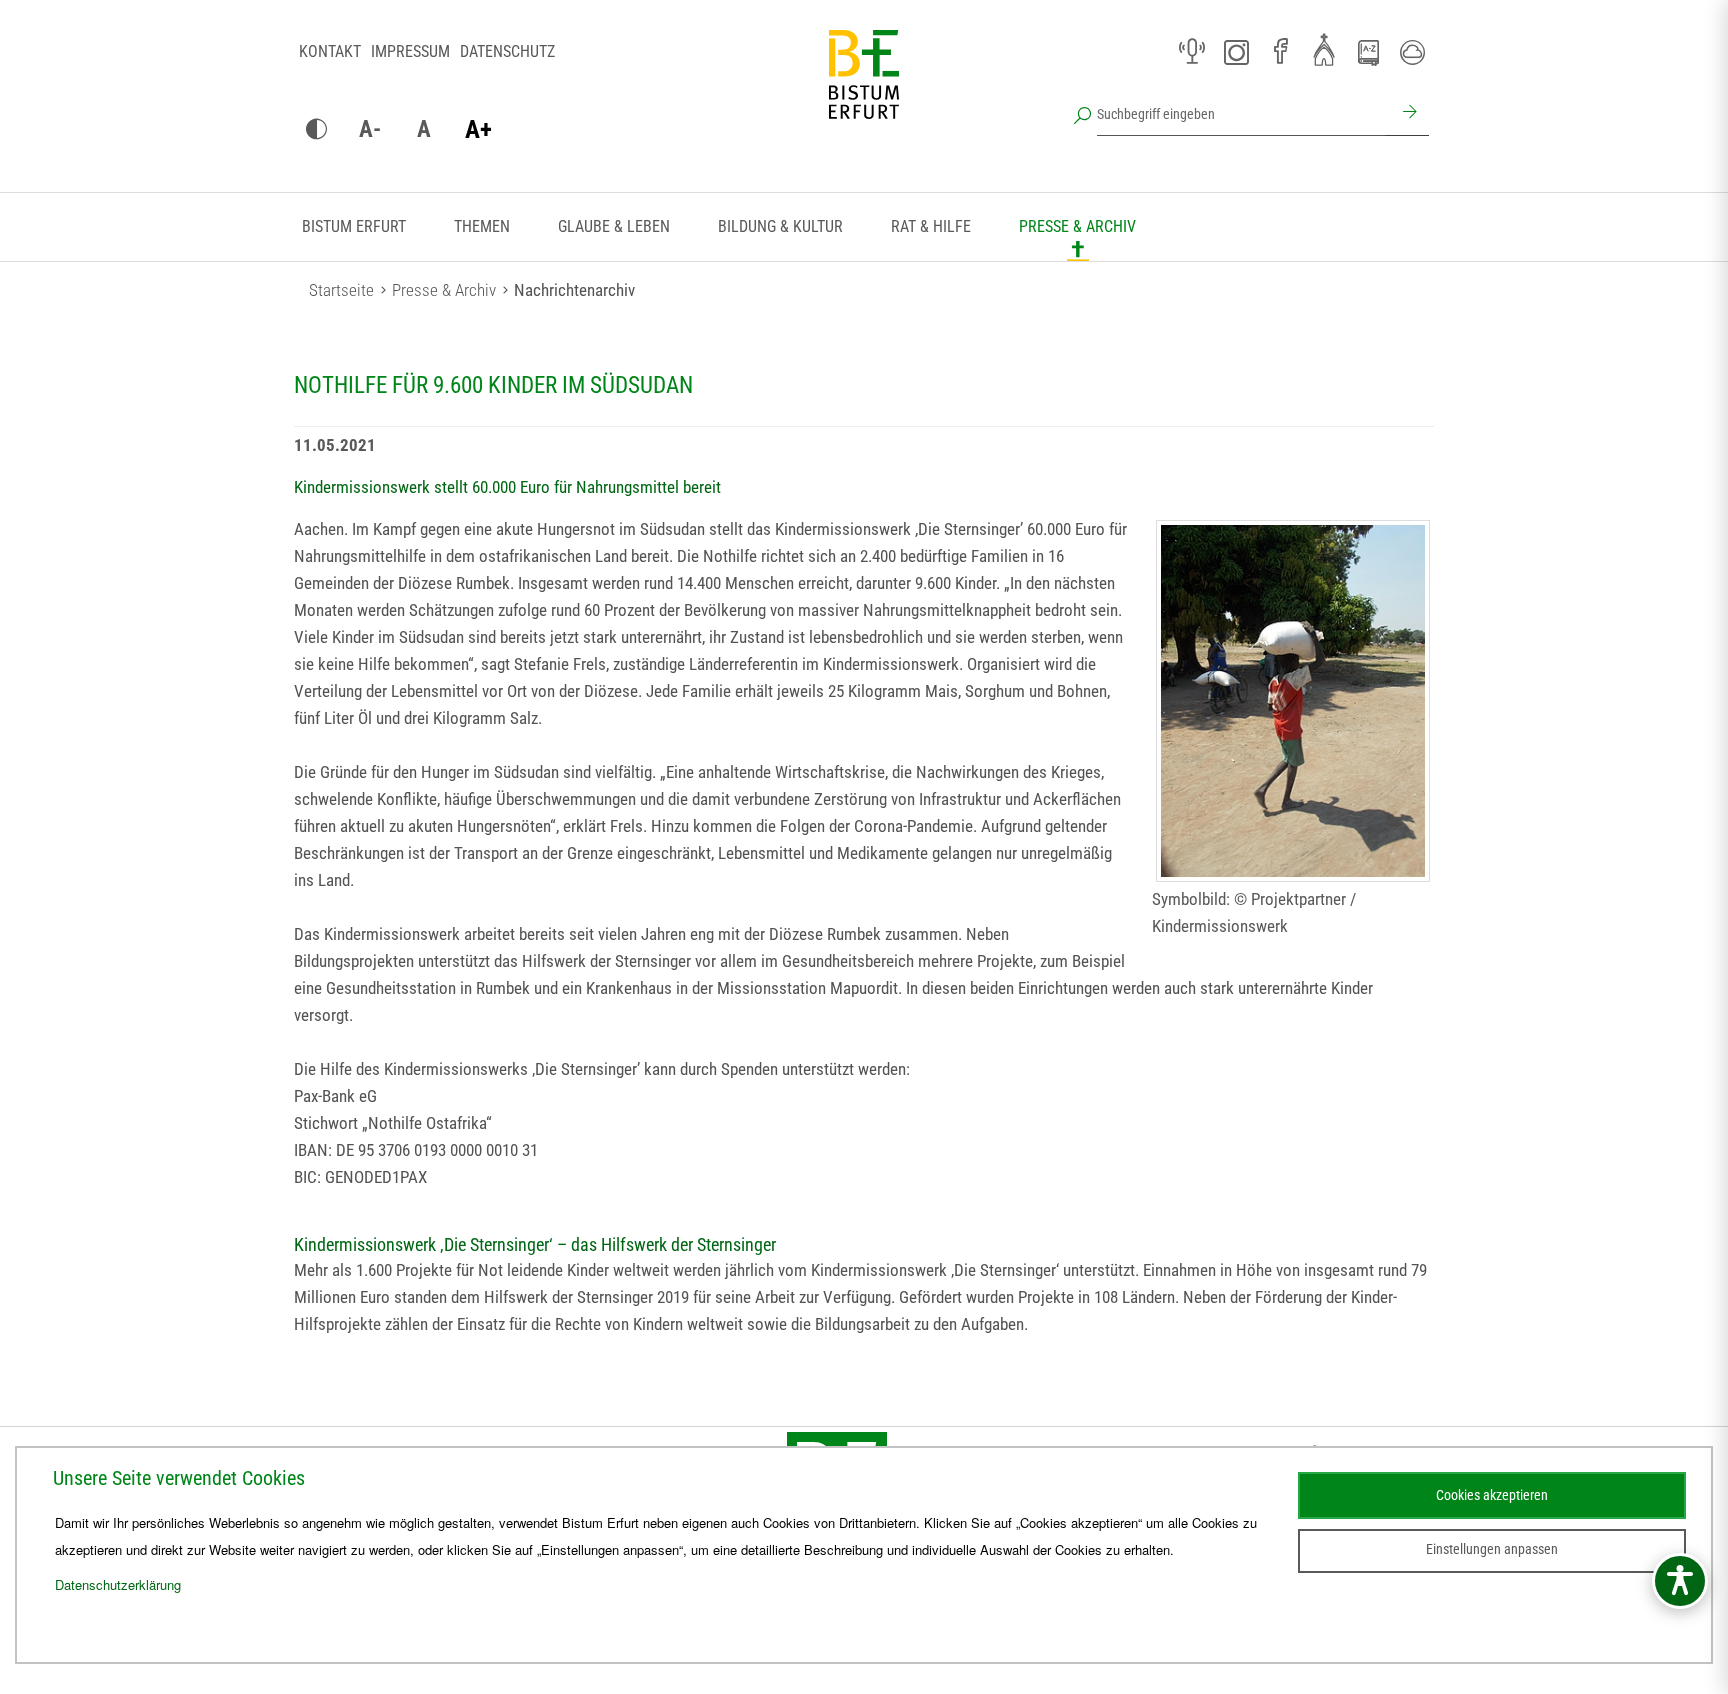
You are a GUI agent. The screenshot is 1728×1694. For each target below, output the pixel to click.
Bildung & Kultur (780, 226)
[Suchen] (1407, 114)
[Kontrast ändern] (316, 130)
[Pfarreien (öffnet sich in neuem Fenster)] (1324, 49)
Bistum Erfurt (354, 226)
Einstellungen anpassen (1492, 1549)
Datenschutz (507, 51)
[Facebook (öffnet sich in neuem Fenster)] (1280, 52)
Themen (482, 226)
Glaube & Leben (614, 226)
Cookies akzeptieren (1492, 1495)
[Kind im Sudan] (1293, 701)
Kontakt (330, 51)
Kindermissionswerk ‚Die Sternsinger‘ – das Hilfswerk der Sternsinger (535, 1244)
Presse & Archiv (1077, 226)
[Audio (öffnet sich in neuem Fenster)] (1192, 52)
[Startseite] (864, 90)
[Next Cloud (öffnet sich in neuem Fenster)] (1412, 52)
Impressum (410, 51)
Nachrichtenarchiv (574, 290)
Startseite (341, 290)
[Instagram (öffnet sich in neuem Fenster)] (1236, 52)
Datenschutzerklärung (118, 1584)
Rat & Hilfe (931, 226)
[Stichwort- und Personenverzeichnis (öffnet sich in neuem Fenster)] (1368, 53)
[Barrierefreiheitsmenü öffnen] (1680, 1581)
